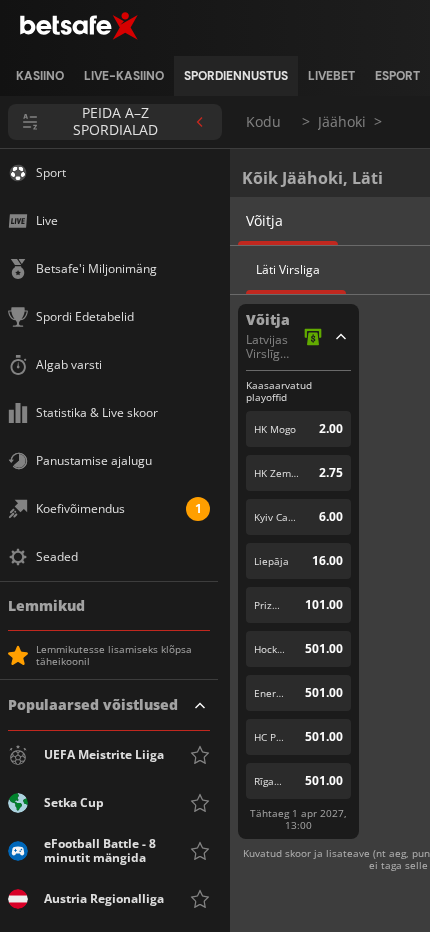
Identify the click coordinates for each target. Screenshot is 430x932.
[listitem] (40, 76)
